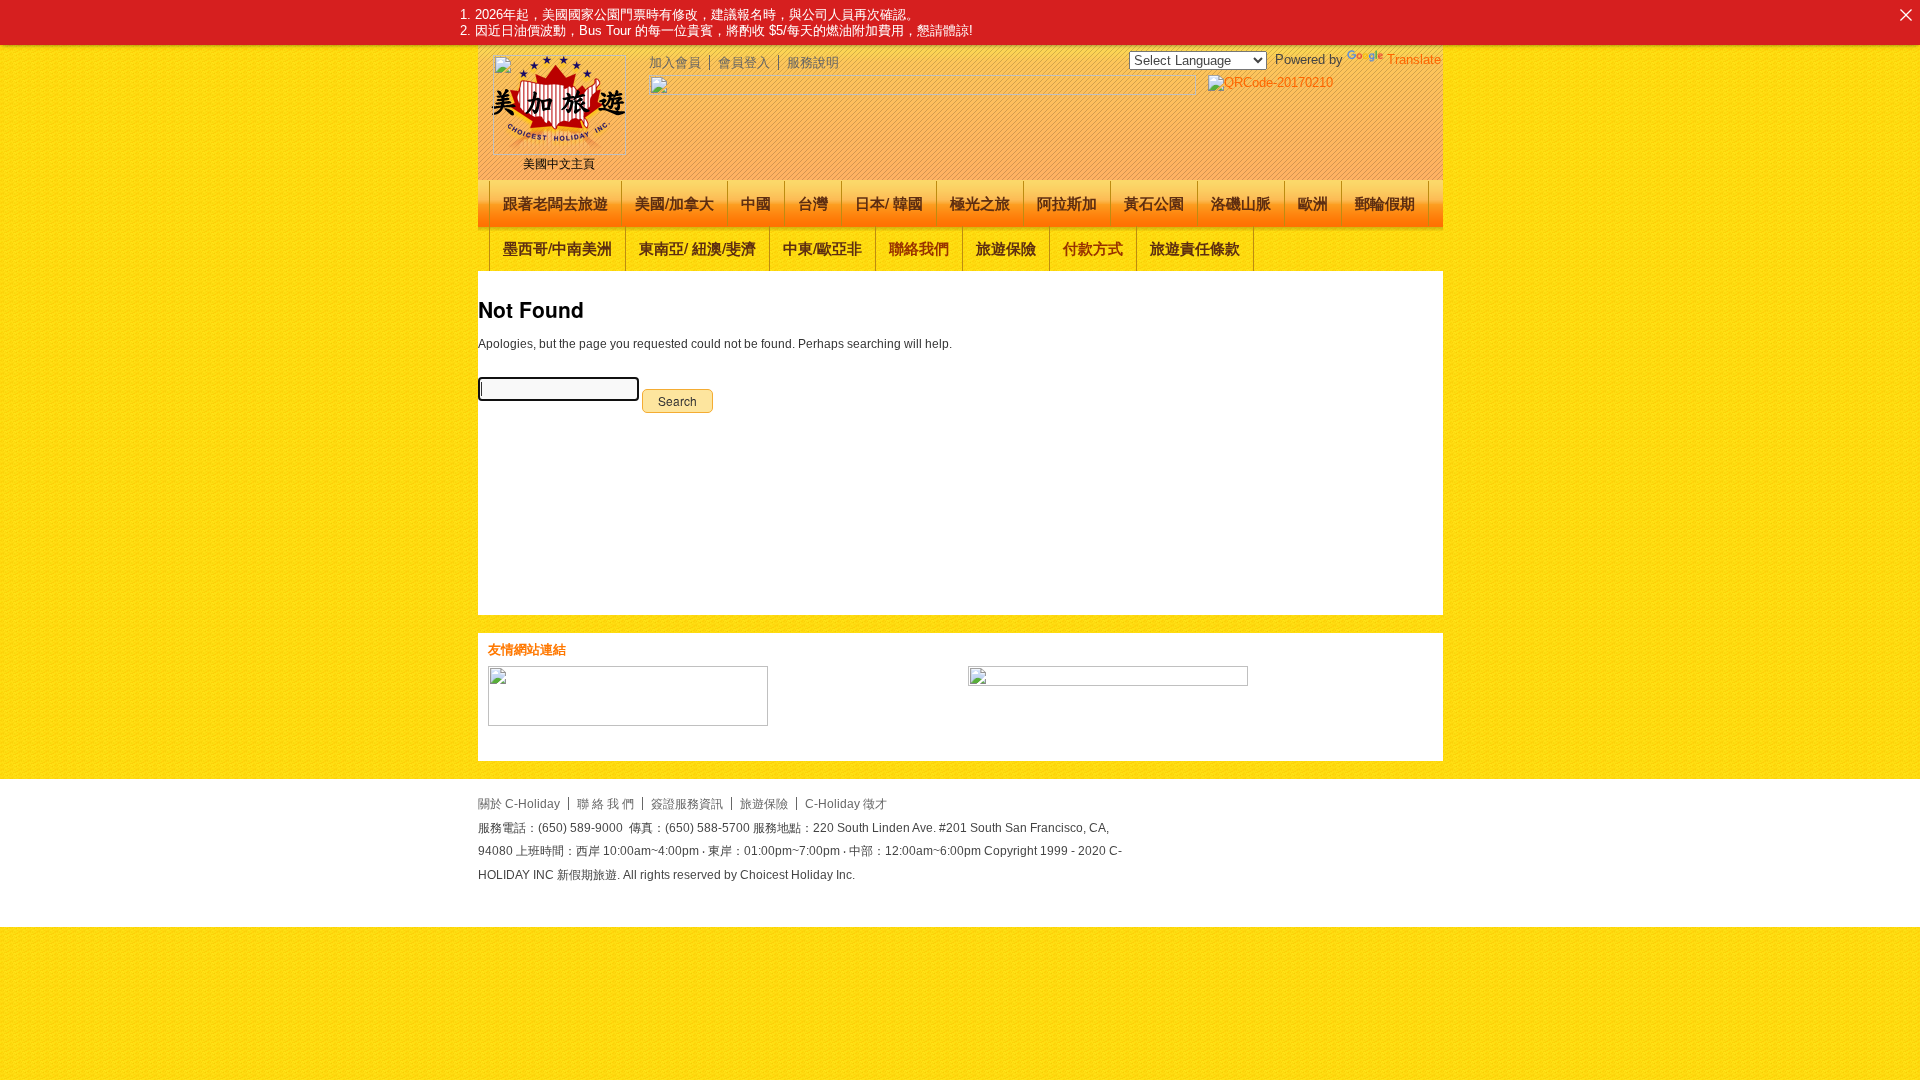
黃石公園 (1154, 203)
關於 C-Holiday (519, 803)
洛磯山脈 (1241, 203)
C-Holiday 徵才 (846, 803)
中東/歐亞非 (822, 248)
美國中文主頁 (559, 164)
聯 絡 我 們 (605, 803)
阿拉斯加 (1067, 203)
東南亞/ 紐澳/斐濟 (697, 248)
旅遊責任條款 (1195, 248)
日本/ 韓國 (889, 203)
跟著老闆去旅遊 (555, 203)
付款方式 (1093, 248)
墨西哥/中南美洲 (557, 248)
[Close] (1905, 14)
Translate (1414, 59)
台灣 (813, 203)
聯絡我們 (919, 248)
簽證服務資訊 (687, 803)
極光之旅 (980, 203)
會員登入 (744, 62)
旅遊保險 (1006, 248)
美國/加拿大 (674, 203)
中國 (756, 203)
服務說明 (813, 62)
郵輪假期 (1385, 203)
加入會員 (675, 62)
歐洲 (1313, 203)
